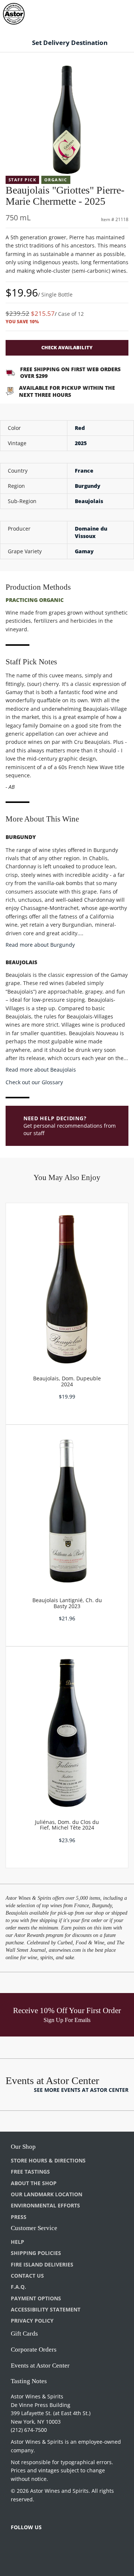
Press (19, 2217)
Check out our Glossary (34, 1082)
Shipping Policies (36, 2253)
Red (80, 428)
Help (17, 2242)
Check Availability (67, 347)
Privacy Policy (32, 2321)
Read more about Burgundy (40, 945)
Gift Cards (24, 2334)
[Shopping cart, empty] (115, 12)
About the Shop (34, 2183)
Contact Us (27, 2276)
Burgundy (88, 486)
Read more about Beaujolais (41, 1070)
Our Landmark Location (47, 2194)
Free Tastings (30, 2172)
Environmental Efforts (45, 2205)
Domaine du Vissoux (91, 532)
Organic (56, 180)
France (84, 471)
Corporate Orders (34, 2350)
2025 (81, 443)
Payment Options (36, 2298)
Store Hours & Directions (48, 2160)
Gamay (84, 551)
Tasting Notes (29, 2381)
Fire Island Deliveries (42, 2264)
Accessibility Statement (46, 2309)
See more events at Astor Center (81, 2090)
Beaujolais (89, 501)
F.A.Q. (18, 2287)
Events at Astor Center (40, 2366)
